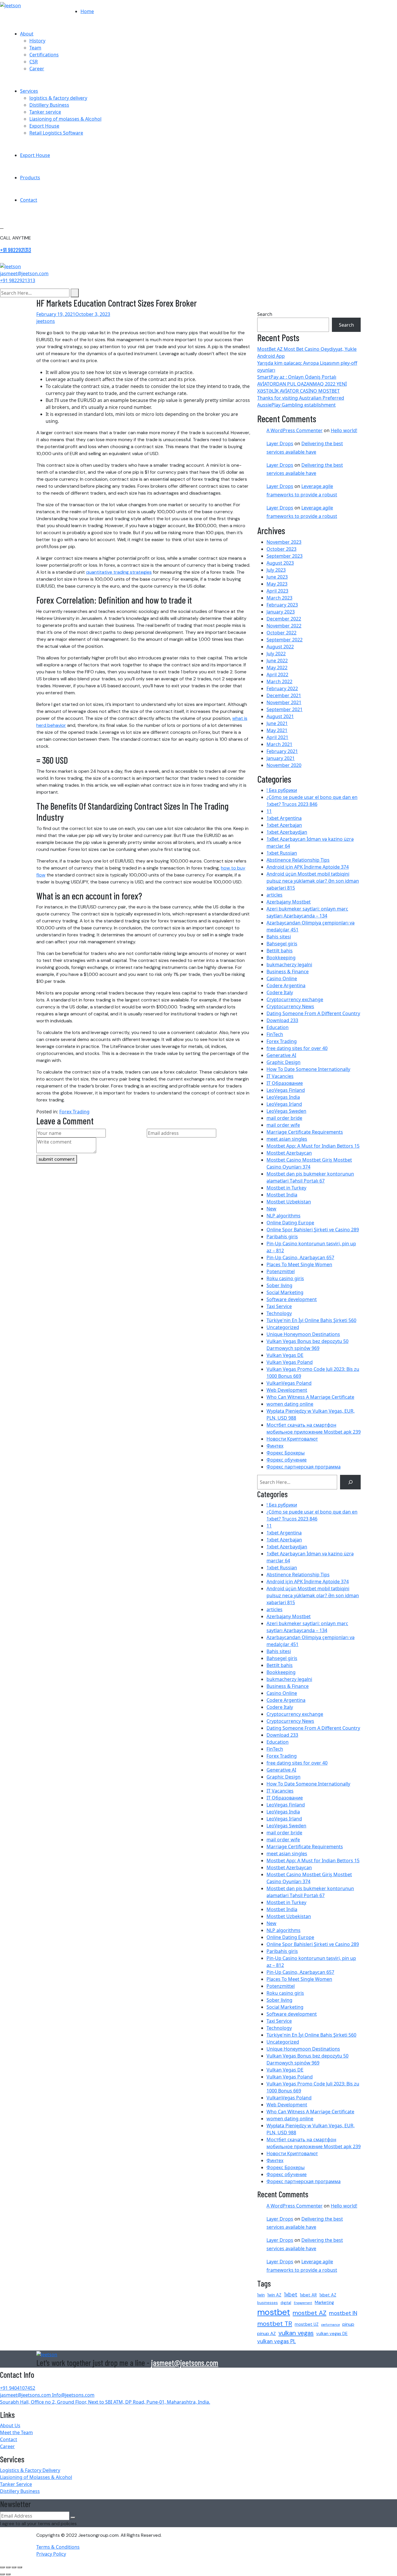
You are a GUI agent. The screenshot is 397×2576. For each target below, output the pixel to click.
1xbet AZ (328, 2295)
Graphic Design (284, 1062)
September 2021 (285, 709)
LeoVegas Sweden (286, 1111)
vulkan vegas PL (277, 2341)
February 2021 (282, 751)
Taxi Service (279, 1306)
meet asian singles (287, 1139)
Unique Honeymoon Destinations (303, 1334)
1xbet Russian (282, 853)
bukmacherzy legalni (289, 965)
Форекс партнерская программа (304, 1467)
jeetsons (46, 321)
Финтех (275, 1446)
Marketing (324, 2303)
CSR (34, 62)
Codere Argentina (286, 985)
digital (286, 2303)
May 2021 (277, 730)
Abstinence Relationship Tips (298, 860)
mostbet (274, 2312)
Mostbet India (282, 1195)
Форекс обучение (287, 1460)
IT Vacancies (280, 1076)
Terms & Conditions (58, 2547)
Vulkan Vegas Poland (290, 1362)
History (37, 41)
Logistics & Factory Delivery (30, 2470)
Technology (279, 1313)
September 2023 (285, 556)
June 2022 (277, 661)
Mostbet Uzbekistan (289, 1202)
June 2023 (277, 577)
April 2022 (277, 675)
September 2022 (285, 640)
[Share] (14, 2567)
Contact (29, 200)
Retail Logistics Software (56, 133)
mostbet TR (275, 2324)
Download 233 (282, 1020)
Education (278, 1027)
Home (87, 11)
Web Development (287, 1390)
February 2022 (282, 688)
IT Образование (285, 1083)
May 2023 (277, 584)
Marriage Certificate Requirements (305, 1132)
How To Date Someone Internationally (308, 1069)
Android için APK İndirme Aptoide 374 (308, 867)
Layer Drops (280, 443)
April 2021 (277, 737)
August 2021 (280, 716)
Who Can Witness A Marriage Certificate (310, 1397)
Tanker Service (16, 2484)
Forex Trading (74, 1112)
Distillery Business (49, 105)
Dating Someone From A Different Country (313, 1013)
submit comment (57, 1159)
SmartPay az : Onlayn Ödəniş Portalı (297, 377)
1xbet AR (308, 2295)
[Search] (350, 1482)
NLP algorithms (284, 1216)
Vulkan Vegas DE (285, 1355)
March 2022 (279, 681)
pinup (348, 2324)
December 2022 (284, 619)
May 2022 (277, 668)
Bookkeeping (281, 958)
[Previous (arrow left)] (2, 2574)
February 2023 (282, 605)
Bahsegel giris (282, 944)
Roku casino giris (285, 1278)
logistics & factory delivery (58, 98)
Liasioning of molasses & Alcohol (65, 119)
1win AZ (274, 2295)
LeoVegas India (283, 1097)
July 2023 (276, 570)
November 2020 (284, 765)
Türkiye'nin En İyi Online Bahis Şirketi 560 (311, 1320)
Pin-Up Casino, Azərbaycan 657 (300, 1257)
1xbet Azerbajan (284, 825)
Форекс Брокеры (286, 1453)
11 (269, 811)
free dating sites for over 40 (297, 1048)
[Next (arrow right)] (8, 2574)
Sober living (279, 1285)
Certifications (44, 55)
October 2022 (281, 633)
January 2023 (281, 612)
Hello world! (344, 430)
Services (29, 91)
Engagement (303, 2303)
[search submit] (75, 293)
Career (37, 69)
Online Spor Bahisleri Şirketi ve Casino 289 (313, 1230)
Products (30, 178)
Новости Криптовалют (292, 1439)
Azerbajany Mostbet (289, 902)
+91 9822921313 (16, 250)
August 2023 (280, 563)
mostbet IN (343, 2313)
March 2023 (279, 598)
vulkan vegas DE (332, 2334)
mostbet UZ (307, 2324)
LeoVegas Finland (286, 1090)
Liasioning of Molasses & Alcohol (36, 2477)
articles (274, 895)
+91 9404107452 (18, 2388)
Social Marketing (285, 1292)
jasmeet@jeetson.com (24, 273)
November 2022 (284, 626)
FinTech (275, 1034)
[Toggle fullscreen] (8, 2567)
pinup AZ (267, 2333)
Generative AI (281, 1055)
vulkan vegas (296, 2333)
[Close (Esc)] (20, 2567)
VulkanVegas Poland (289, 1383)
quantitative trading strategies (119, 572)
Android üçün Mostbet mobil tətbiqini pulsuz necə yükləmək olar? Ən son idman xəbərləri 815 (313, 881)
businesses (268, 2303)
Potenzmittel (281, 1271)
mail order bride (284, 1118)
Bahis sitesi (279, 937)
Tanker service (45, 112)
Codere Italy (280, 992)
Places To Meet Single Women (299, 1264)
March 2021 (279, 744)
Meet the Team (16, 2432)
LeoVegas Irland (284, 1104)
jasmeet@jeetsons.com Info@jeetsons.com (47, 2395)
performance (330, 2325)
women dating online (290, 1404)
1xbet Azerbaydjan (287, 832)
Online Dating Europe (290, 1223)
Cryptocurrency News (290, 1006)
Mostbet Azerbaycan (289, 1153)
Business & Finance (288, 972)
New (271, 1209)
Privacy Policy (51, 2554)
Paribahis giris (282, 1237)
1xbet (291, 2295)
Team (35, 48)
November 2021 (284, 702)
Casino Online (282, 978)
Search (265, 314)
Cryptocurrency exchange (295, 999)
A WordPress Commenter (295, 430)
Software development (292, 1299)
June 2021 (277, 723)
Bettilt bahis (280, 951)
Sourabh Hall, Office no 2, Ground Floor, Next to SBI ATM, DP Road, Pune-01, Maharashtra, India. (105, 2402)
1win (261, 2295)
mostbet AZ (310, 2313)
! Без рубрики (282, 790)
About (27, 34)
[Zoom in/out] (2, 2567)
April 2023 (277, 591)
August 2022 (280, 647)
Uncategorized (283, 1327)
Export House (44, 126)
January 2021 (281, 758)
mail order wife (283, 1125)
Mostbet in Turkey (286, 1188)
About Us (10, 2425)
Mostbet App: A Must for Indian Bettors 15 (313, 1146)
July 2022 (276, 654)
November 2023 (284, 542)
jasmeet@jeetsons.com (185, 2363)
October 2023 (281, 549)
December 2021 (284, 695)
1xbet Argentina (284, 818)
